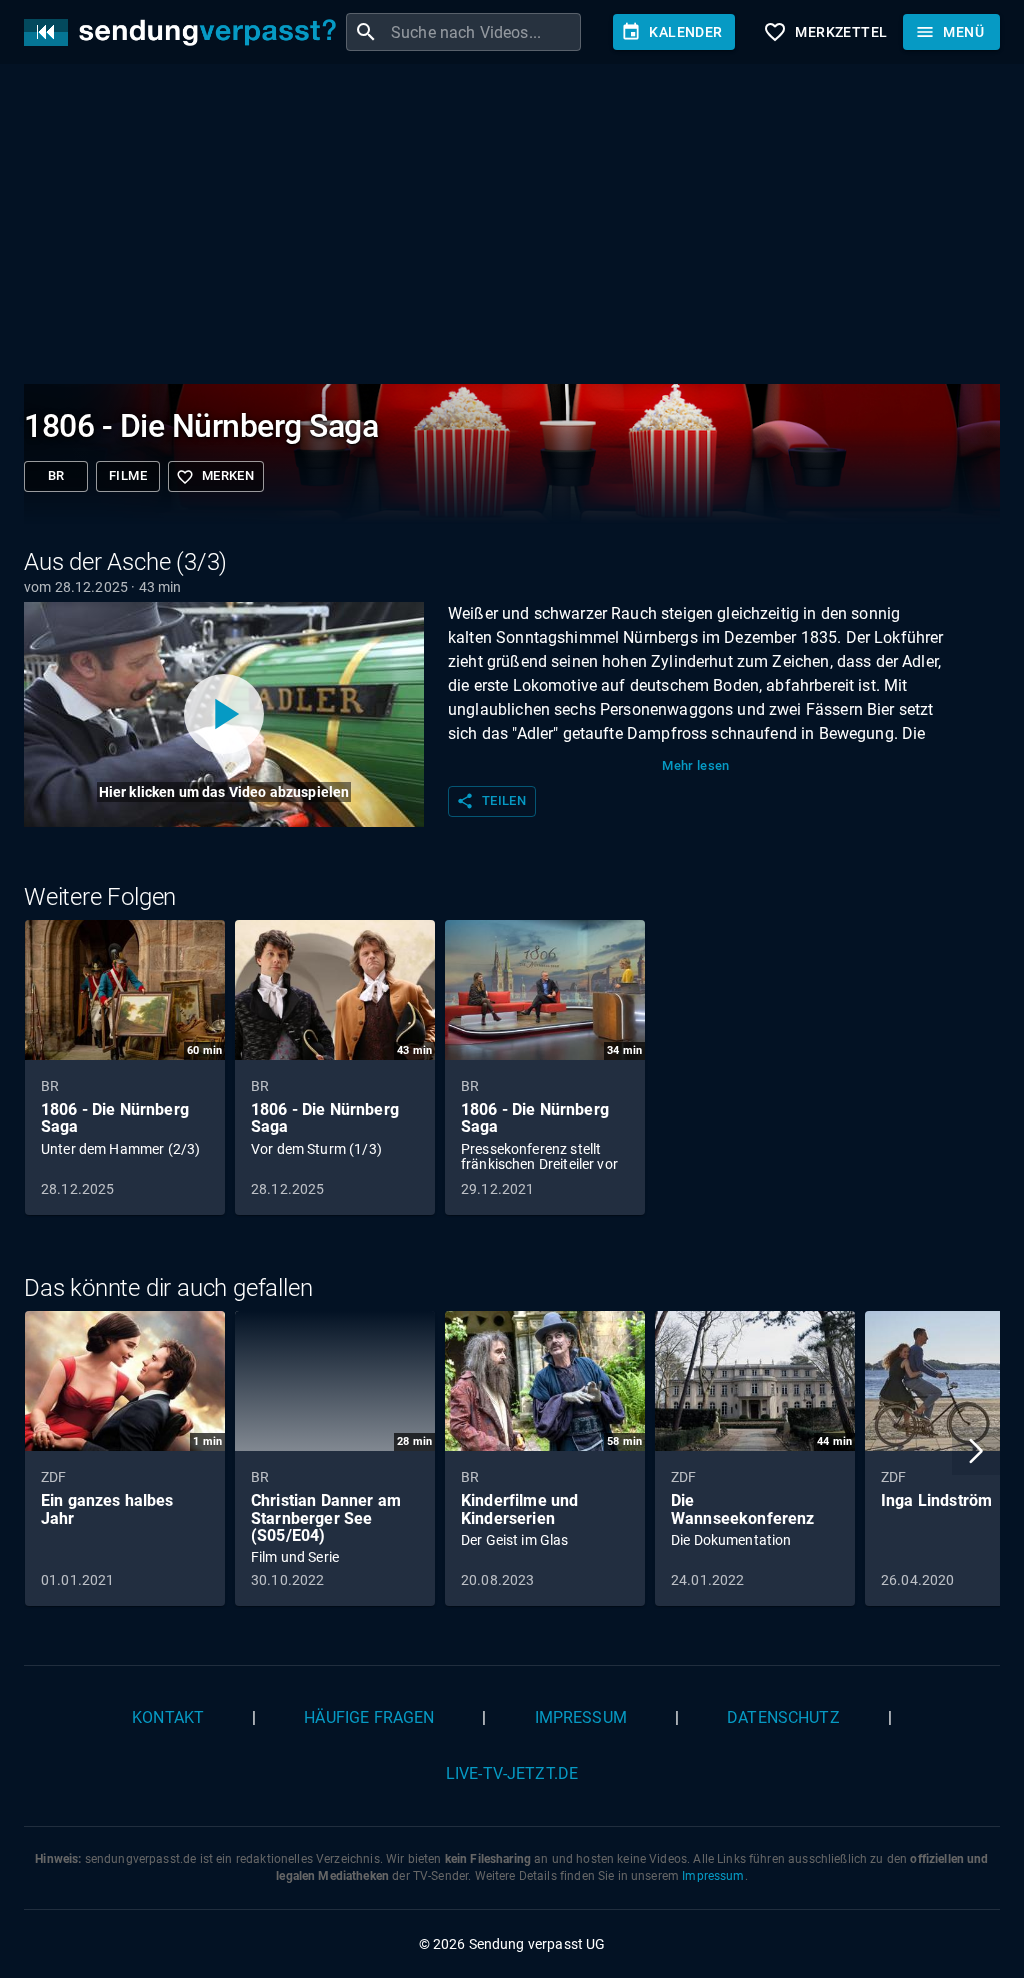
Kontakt (168, 1717)
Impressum (581, 1717)
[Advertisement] (512, 228)
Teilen (491, 801)
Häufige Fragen (369, 1717)
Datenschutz (783, 1717)
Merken (215, 477)
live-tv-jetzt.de (512, 1773)
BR (56, 475)
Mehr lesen (696, 765)
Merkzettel (825, 32)
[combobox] (483, 32)
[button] (976, 1451)
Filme (128, 475)
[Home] (185, 32)
